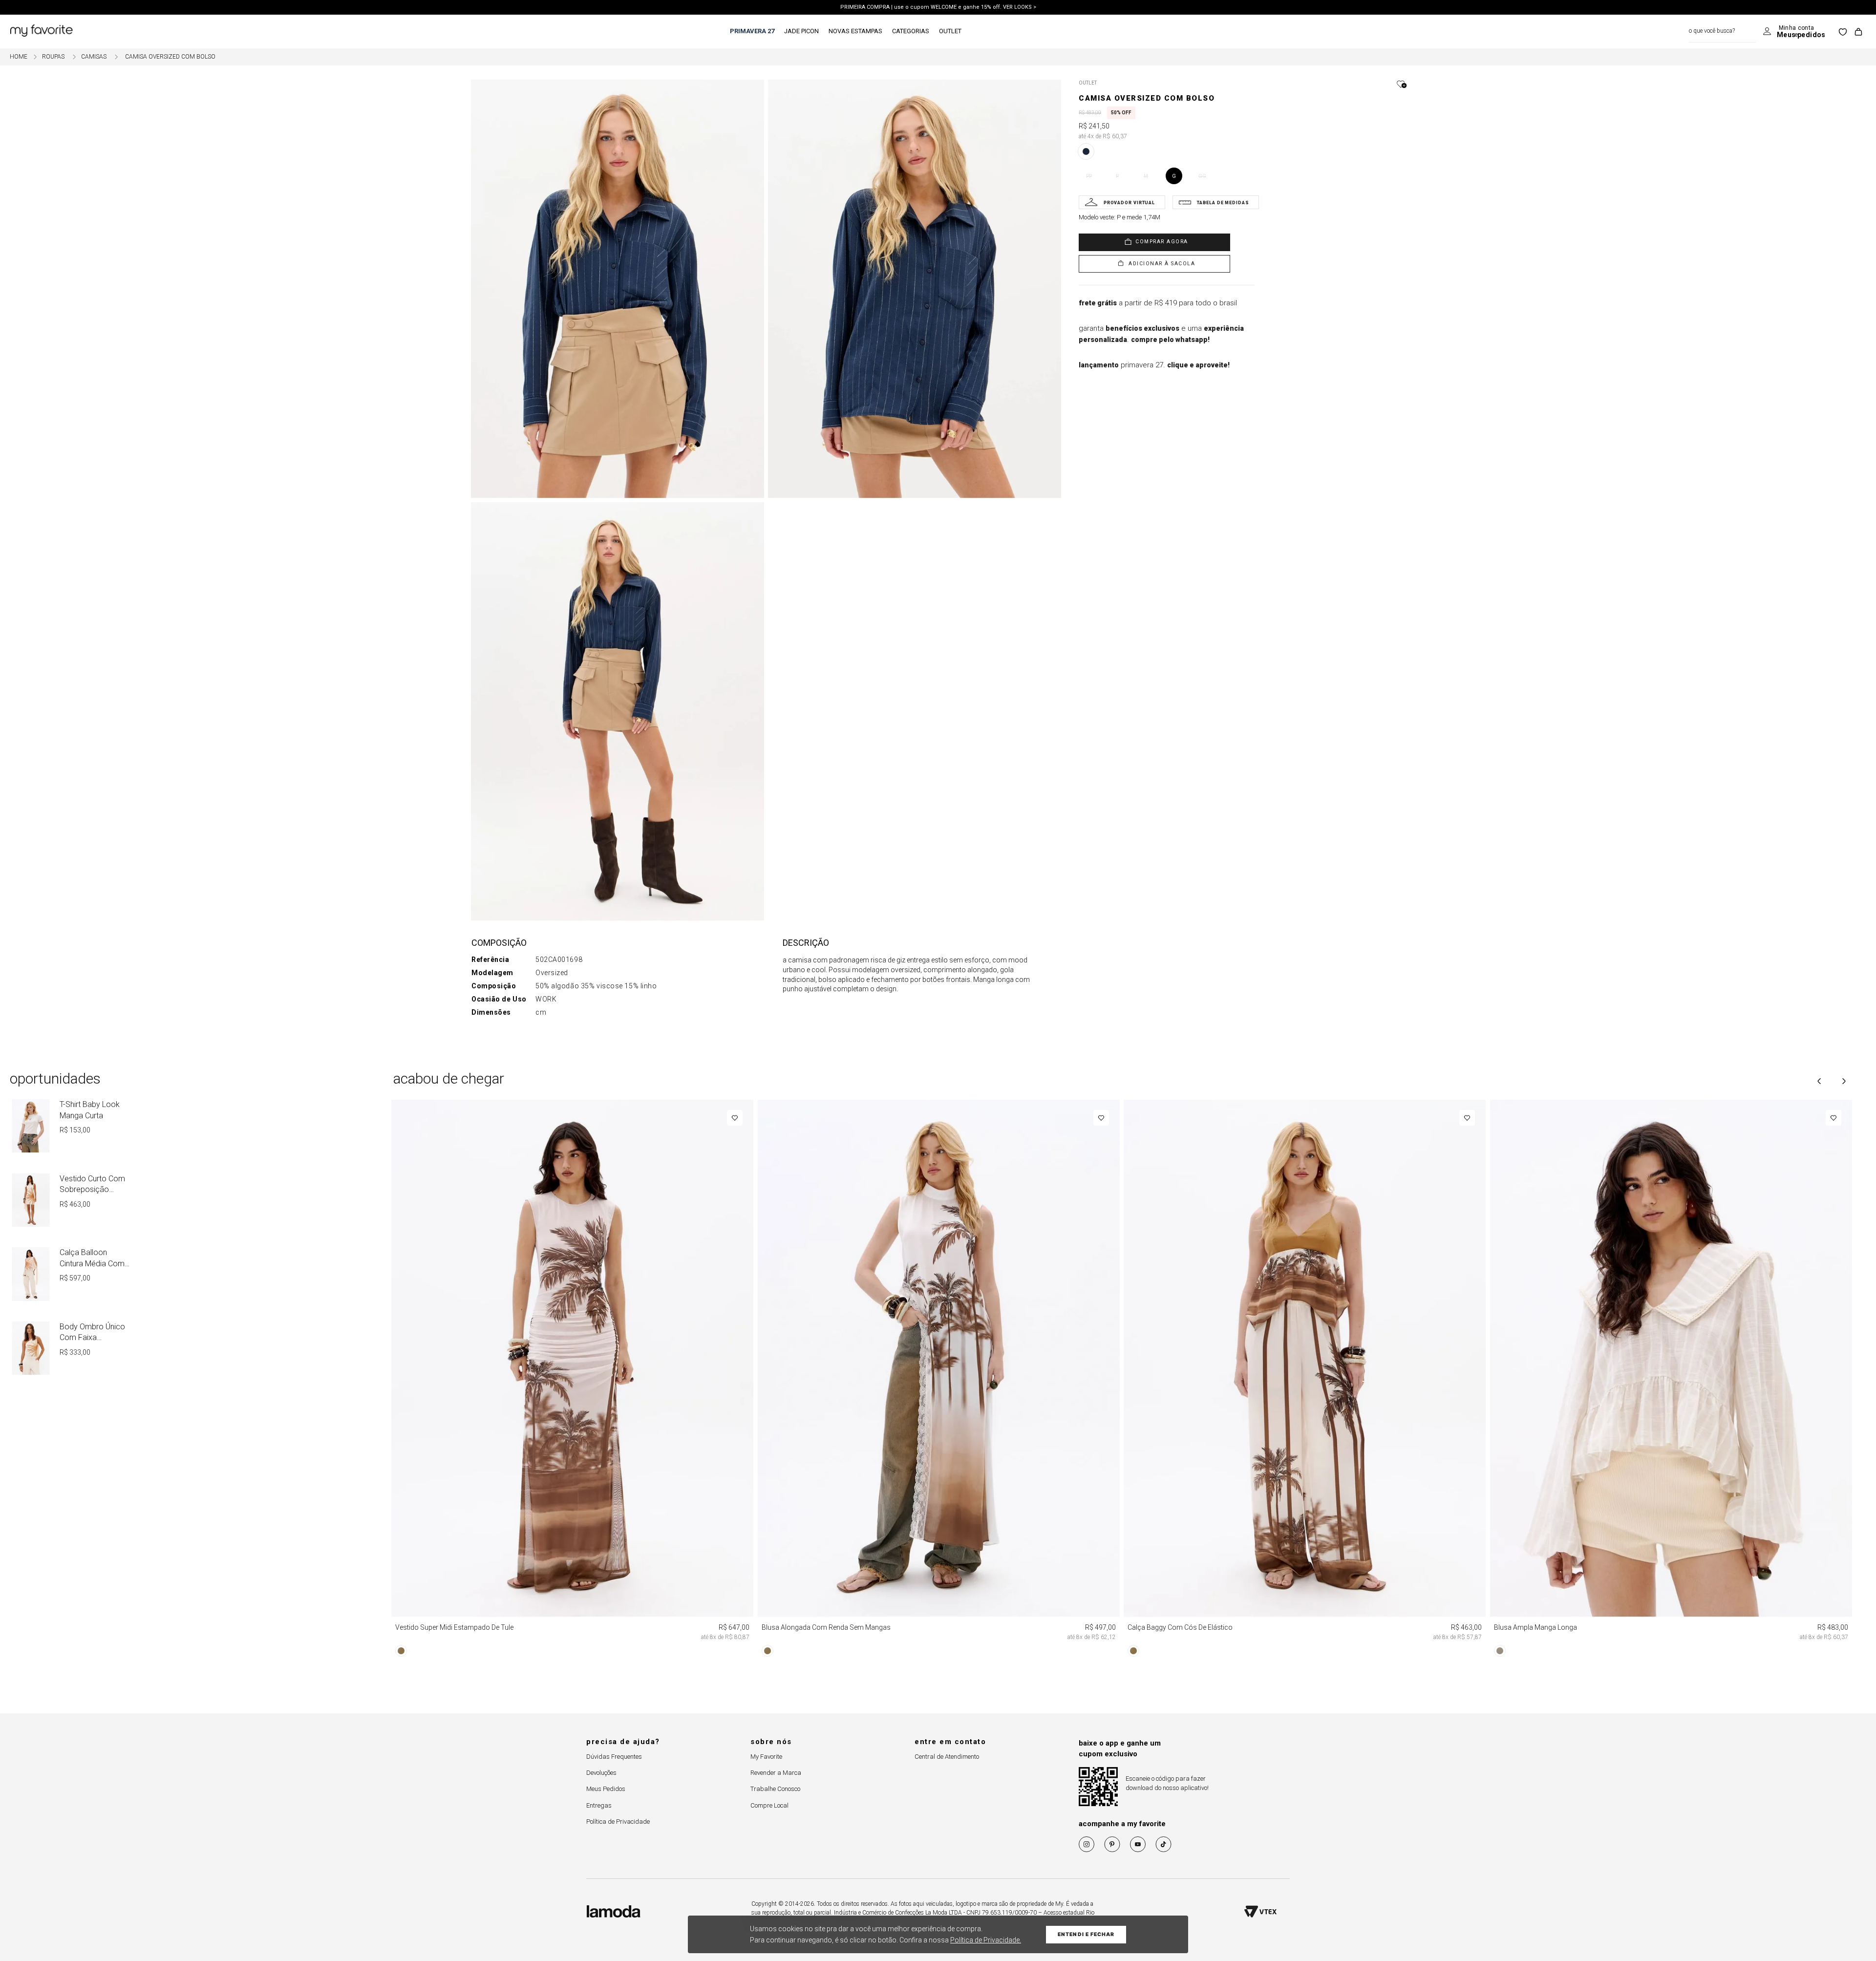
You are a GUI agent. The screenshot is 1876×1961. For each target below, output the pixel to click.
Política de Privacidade (618, 1822)
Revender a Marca (776, 1773)
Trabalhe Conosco (775, 1789)
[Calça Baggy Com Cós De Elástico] (1305, 1380)
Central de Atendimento (947, 1757)
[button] (1386, 84)
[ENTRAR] (1794, 32)
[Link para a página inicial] (19, 57)
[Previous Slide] (1819, 1081)
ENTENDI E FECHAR (1086, 1934)
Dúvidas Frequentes (614, 1757)
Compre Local (769, 1805)
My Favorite (766, 1757)
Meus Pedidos (606, 1789)
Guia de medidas (1216, 202)
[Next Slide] (1844, 1081)
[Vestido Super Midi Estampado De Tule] (573, 1380)
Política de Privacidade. (986, 1940)
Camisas (94, 57)
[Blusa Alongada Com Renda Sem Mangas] (939, 1380)
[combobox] (1722, 32)
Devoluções (601, 1773)
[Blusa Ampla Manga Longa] (1671, 1380)
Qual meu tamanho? (1122, 202)
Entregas (599, 1805)
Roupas (53, 57)
